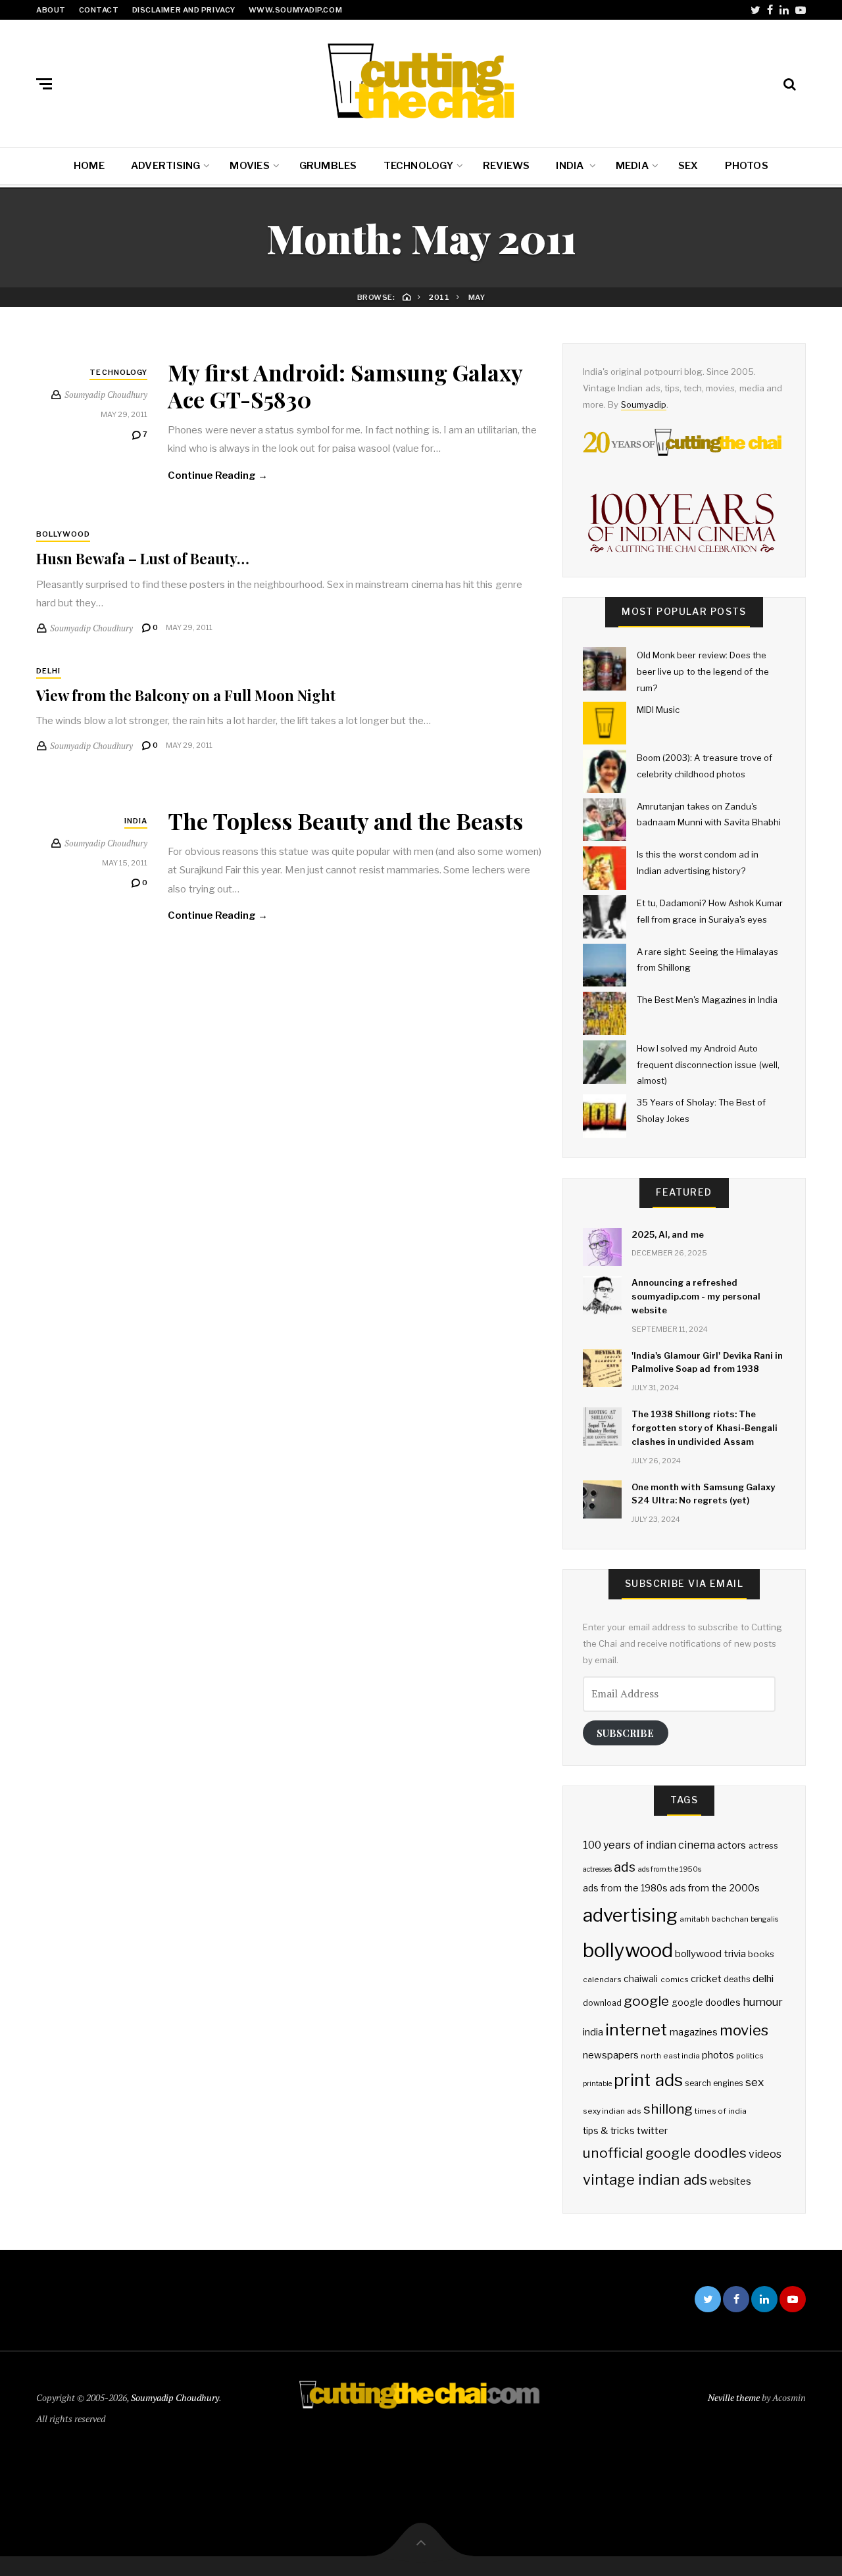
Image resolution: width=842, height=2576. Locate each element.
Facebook (770, 10)
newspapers (611, 2055)
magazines (694, 2032)
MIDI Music (658, 710)
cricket (706, 1979)
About (51, 10)
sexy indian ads (612, 2111)
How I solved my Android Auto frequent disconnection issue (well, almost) (708, 1064)
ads (625, 1867)
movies (744, 2030)
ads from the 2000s (715, 1888)
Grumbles (328, 166)
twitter (652, 2131)
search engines (714, 2083)
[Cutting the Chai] (421, 81)
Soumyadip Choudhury (175, 2397)
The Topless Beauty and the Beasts (345, 821)
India (571, 166)
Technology (418, 166)
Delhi (49, 671)
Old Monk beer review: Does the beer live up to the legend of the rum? (703, 671)
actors (731, 1845)
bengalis (764, 1919)
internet (636, 2029)
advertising (630, 1915)
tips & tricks (609, 2131)
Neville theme (734, 2397)
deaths (737, 1979)
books (761, 1954)
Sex (688, 166)
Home (89, 166)
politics (750, 2056)
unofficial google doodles (665, 2153)
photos (718, 2055)
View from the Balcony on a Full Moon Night (186, 695)
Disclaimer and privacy (184, 10)
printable (597, 2084)
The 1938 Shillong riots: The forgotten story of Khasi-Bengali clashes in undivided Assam (705, 1428)
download (602, 2003)
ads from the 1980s (625, 1888)
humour (763, 2002)
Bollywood (63, 534)
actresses (597, 1869)
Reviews (507, 166)
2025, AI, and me (668, 1234)
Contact (99, 10)
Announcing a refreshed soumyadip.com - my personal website (696, 1296)
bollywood (628, 1950)
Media (632, 166)
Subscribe (625, 1733)
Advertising (165, 166)
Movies (249, 166)
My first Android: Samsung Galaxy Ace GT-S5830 (345, 386)
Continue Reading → (218, 475)
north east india (670, 2056)
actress (763, 1846)
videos (765, 2154)
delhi (763, 1979)
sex (755, 2082)
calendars (602, 1980)
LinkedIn (784, 10)
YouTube (801, 10)
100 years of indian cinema (649, 1845)
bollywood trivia (710, 1954)
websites (730, 2181)
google (646, 2001)
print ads (648, 2080)
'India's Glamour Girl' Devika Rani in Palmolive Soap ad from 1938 (707, 1362)
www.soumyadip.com (295, 10)
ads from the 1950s (670, 1869)
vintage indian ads (645, 2179)
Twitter (755, 10)
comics (675, 1980)
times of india (721, 2111)
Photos (747, 166)
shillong (668, 2109)
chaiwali (641, 1979)
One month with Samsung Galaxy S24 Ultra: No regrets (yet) (703, 1494)
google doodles (706, 2003)
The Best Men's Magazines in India (707, 1000)
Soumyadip (644, 404)
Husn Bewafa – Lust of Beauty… (143, 558)
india (593, 2032)
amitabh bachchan (714, 1919)
